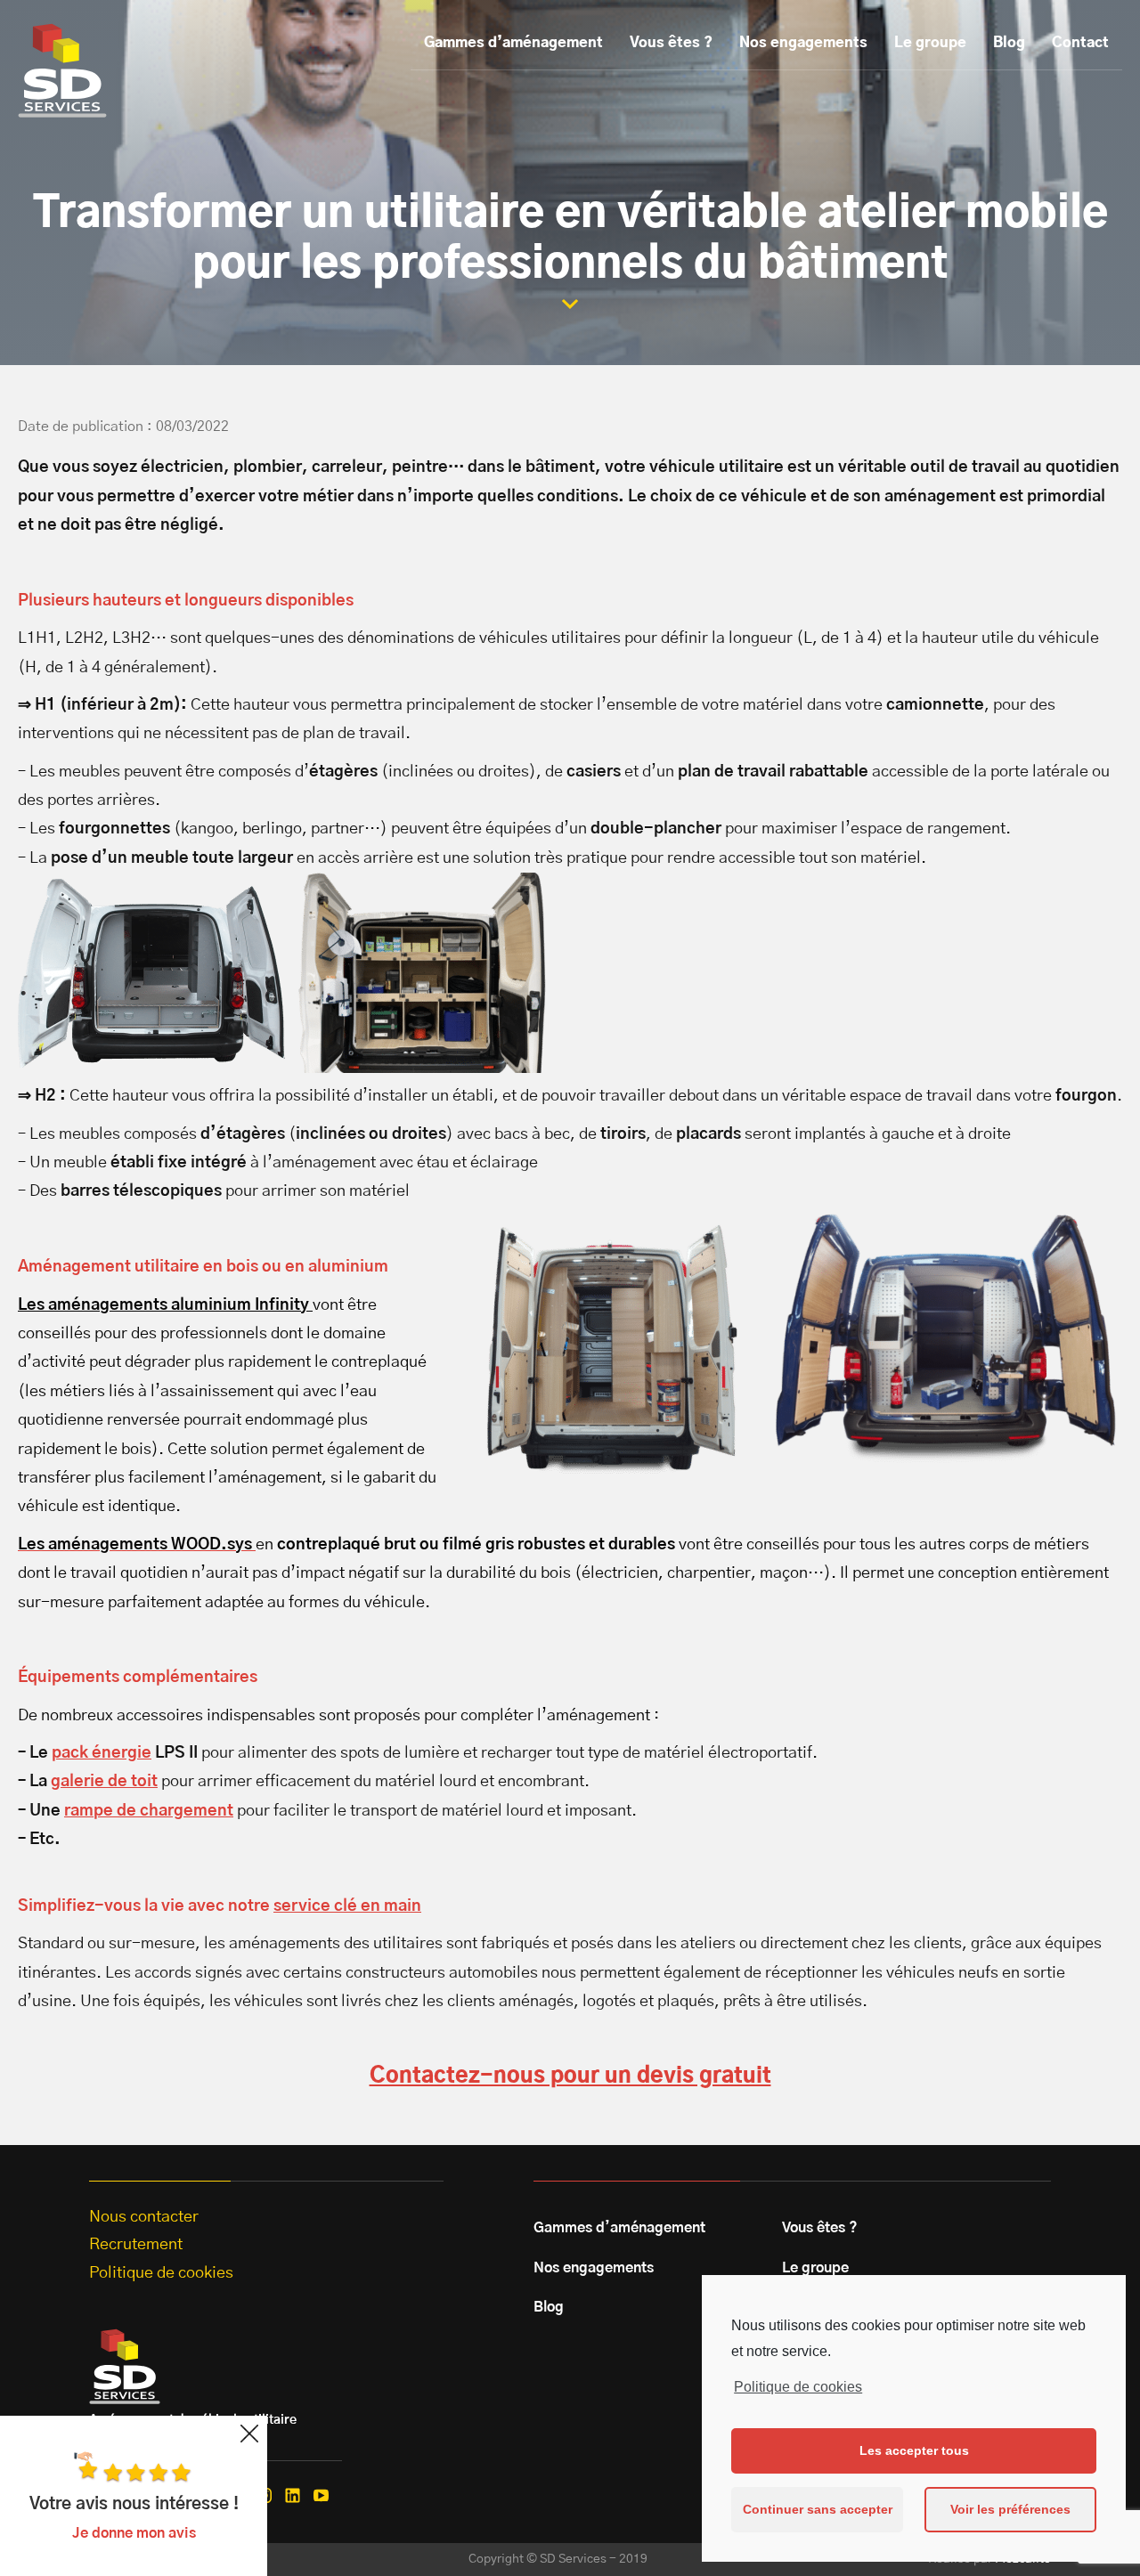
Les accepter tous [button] (914, 2450)
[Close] (249, 2434)
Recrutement (136, 2245)
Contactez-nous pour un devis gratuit (570, 2076)
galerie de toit (104, 1782)
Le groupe (930, 43)
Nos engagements (803, 43)
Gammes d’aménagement (513, 43)
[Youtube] (321, 2495)
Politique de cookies (798, 2387)
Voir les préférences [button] (1010, 2509)
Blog (1009, 43)
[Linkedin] (293, 2495)
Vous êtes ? (671, 43)
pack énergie (102, 1753)
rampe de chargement (149, 1811)
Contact (1080, 43)
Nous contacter (144, 2217)
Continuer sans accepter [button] (818, 2509)
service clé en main (347, 1906)
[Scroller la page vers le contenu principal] (570, 304)
